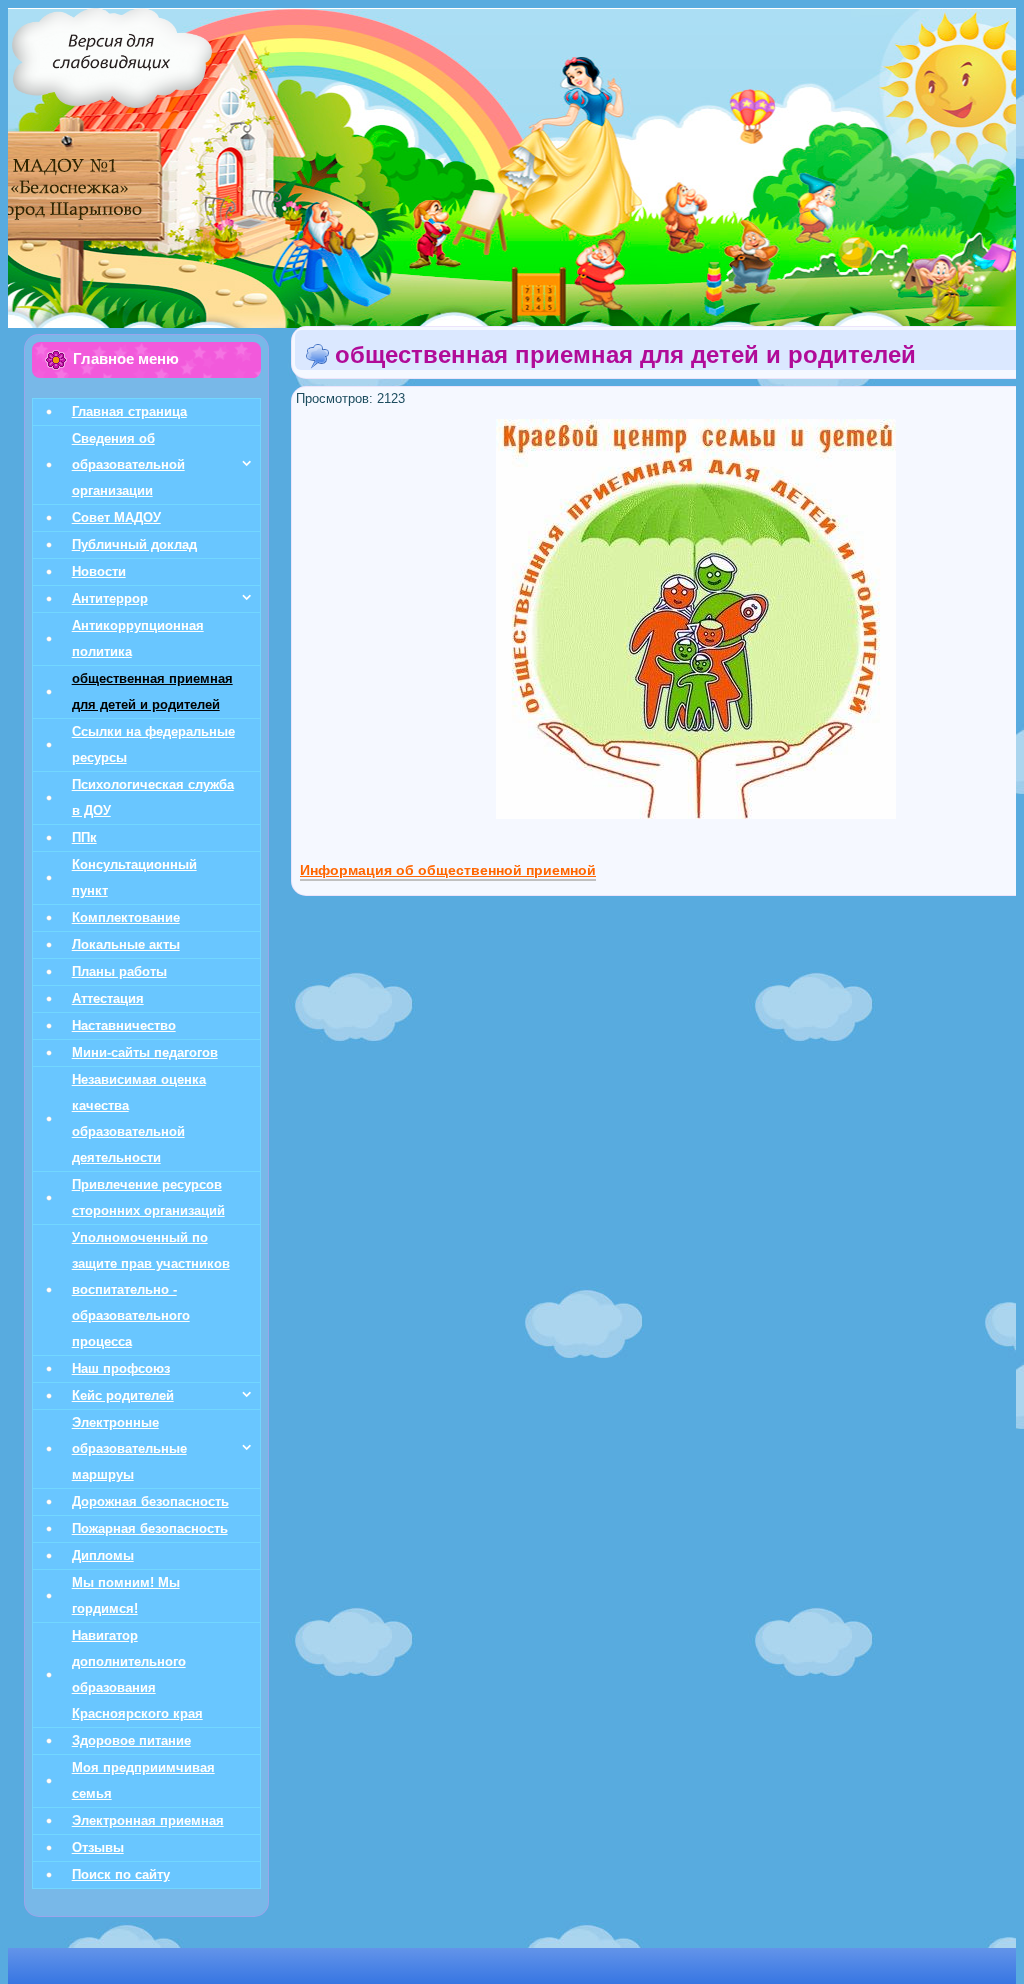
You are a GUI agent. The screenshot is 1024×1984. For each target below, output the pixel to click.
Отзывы (98, 1847)
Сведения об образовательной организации (128, 464)
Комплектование (126, 917)
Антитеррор (110, 598)
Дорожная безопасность (150, 1501)
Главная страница (129, 411)
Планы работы (119, 971)
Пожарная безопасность (150, 1528)
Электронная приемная (148, 1820)
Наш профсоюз (121, 1368)
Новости (99, 571)
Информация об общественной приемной (448, 870)
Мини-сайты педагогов (145, 1052)
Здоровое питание (131, 1740)
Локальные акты (126, 944)
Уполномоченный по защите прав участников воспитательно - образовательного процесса (151, 1289)
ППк (84, 837)
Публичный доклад (134, 544)
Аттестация (108, 998)
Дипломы (103, 1555)
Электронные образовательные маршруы (129, 1448)
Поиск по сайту (121, 1874)
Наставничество (124, 1025)
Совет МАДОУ (116, 517)
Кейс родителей (123, 1395)
